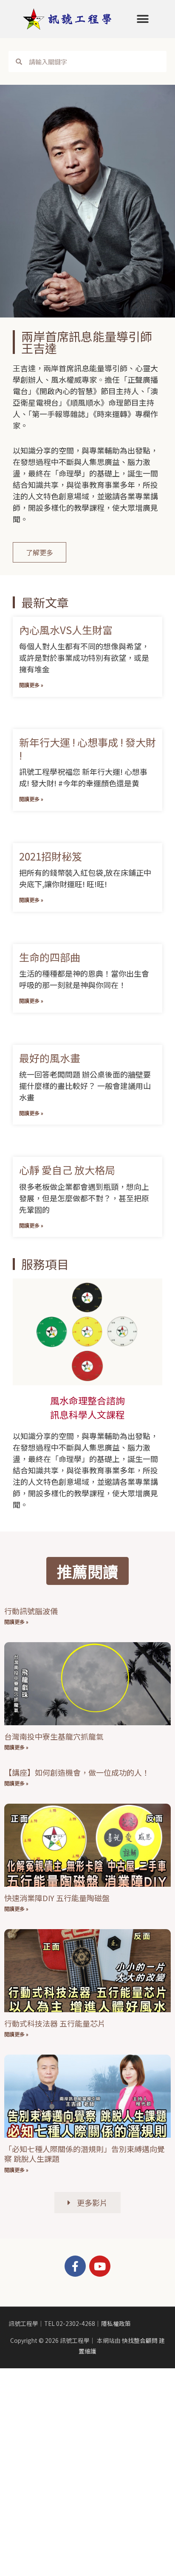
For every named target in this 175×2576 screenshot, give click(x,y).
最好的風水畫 (50, 1058)
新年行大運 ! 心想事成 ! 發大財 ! (87, 749)
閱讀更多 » (31, 685)
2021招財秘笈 (51, 856)
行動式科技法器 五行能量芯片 (55, 2023)
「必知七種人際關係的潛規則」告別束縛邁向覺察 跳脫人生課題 (85, 2154)
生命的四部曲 (50, 957)
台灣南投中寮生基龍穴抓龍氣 (54, 1736)
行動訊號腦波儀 (31, 1611)
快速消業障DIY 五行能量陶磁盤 (57, 1898)
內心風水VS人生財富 (66, 630)
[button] (143, 19)
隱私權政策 (116, 2323)
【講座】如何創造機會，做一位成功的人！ (77, 1772)
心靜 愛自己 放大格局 (67, 1170)
